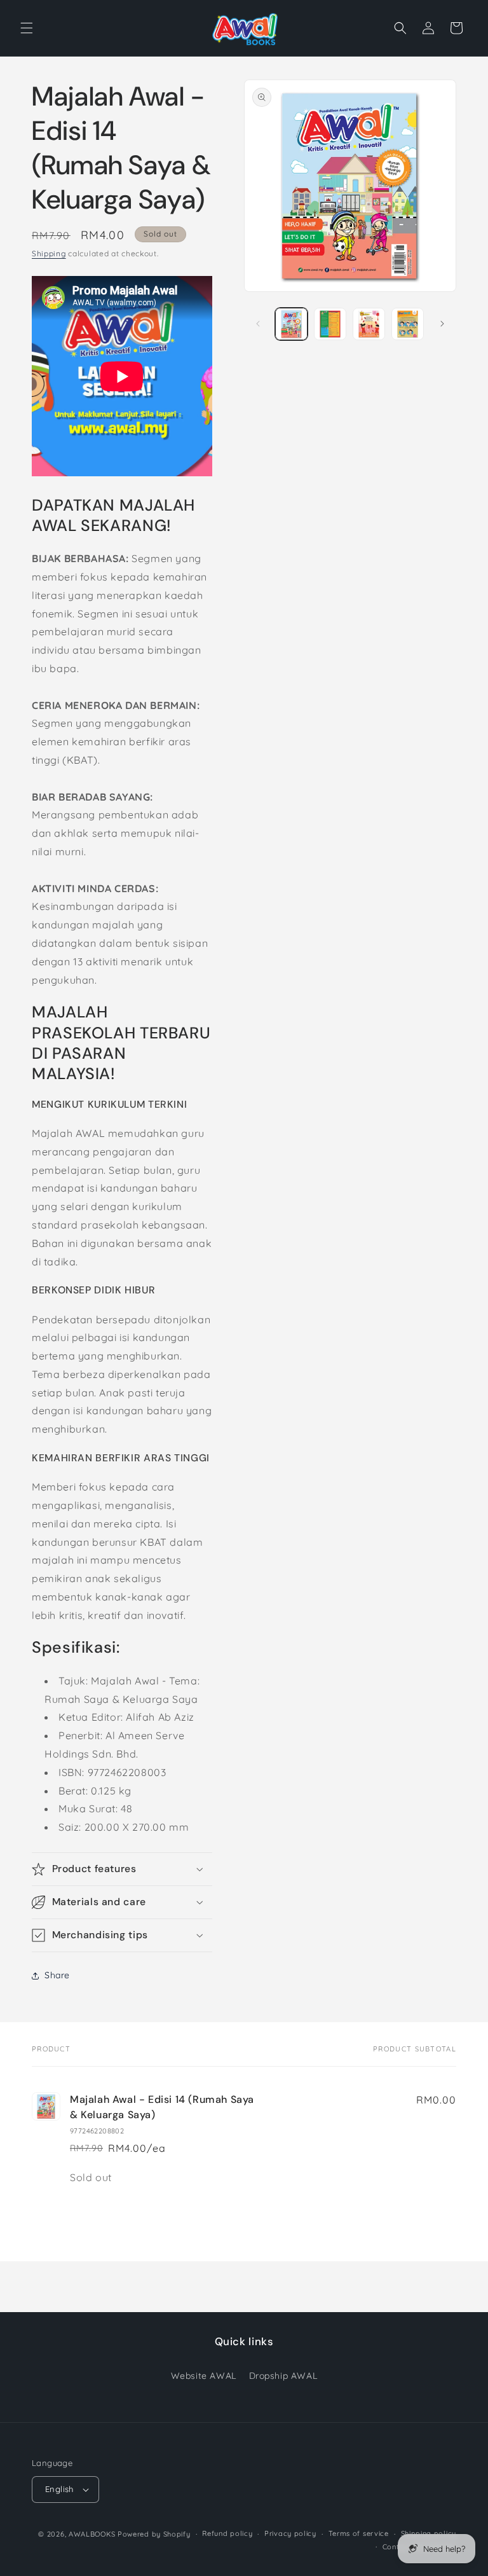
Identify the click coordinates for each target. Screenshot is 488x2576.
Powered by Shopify (154, 2534)
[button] (27, 28)
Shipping (49, 253)
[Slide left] (258, 324)
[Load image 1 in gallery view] (291, 324)
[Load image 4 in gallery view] (408, 324)
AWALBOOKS (92, 2534)
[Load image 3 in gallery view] (369, 324)
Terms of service (359, 2533)
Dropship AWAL (283, 2376)
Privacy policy (290, 2533)
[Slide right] (442, 324)
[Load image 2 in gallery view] (330, 324)
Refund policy (227, 2533)
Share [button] (57, 1975)
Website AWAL (204, 2376)
